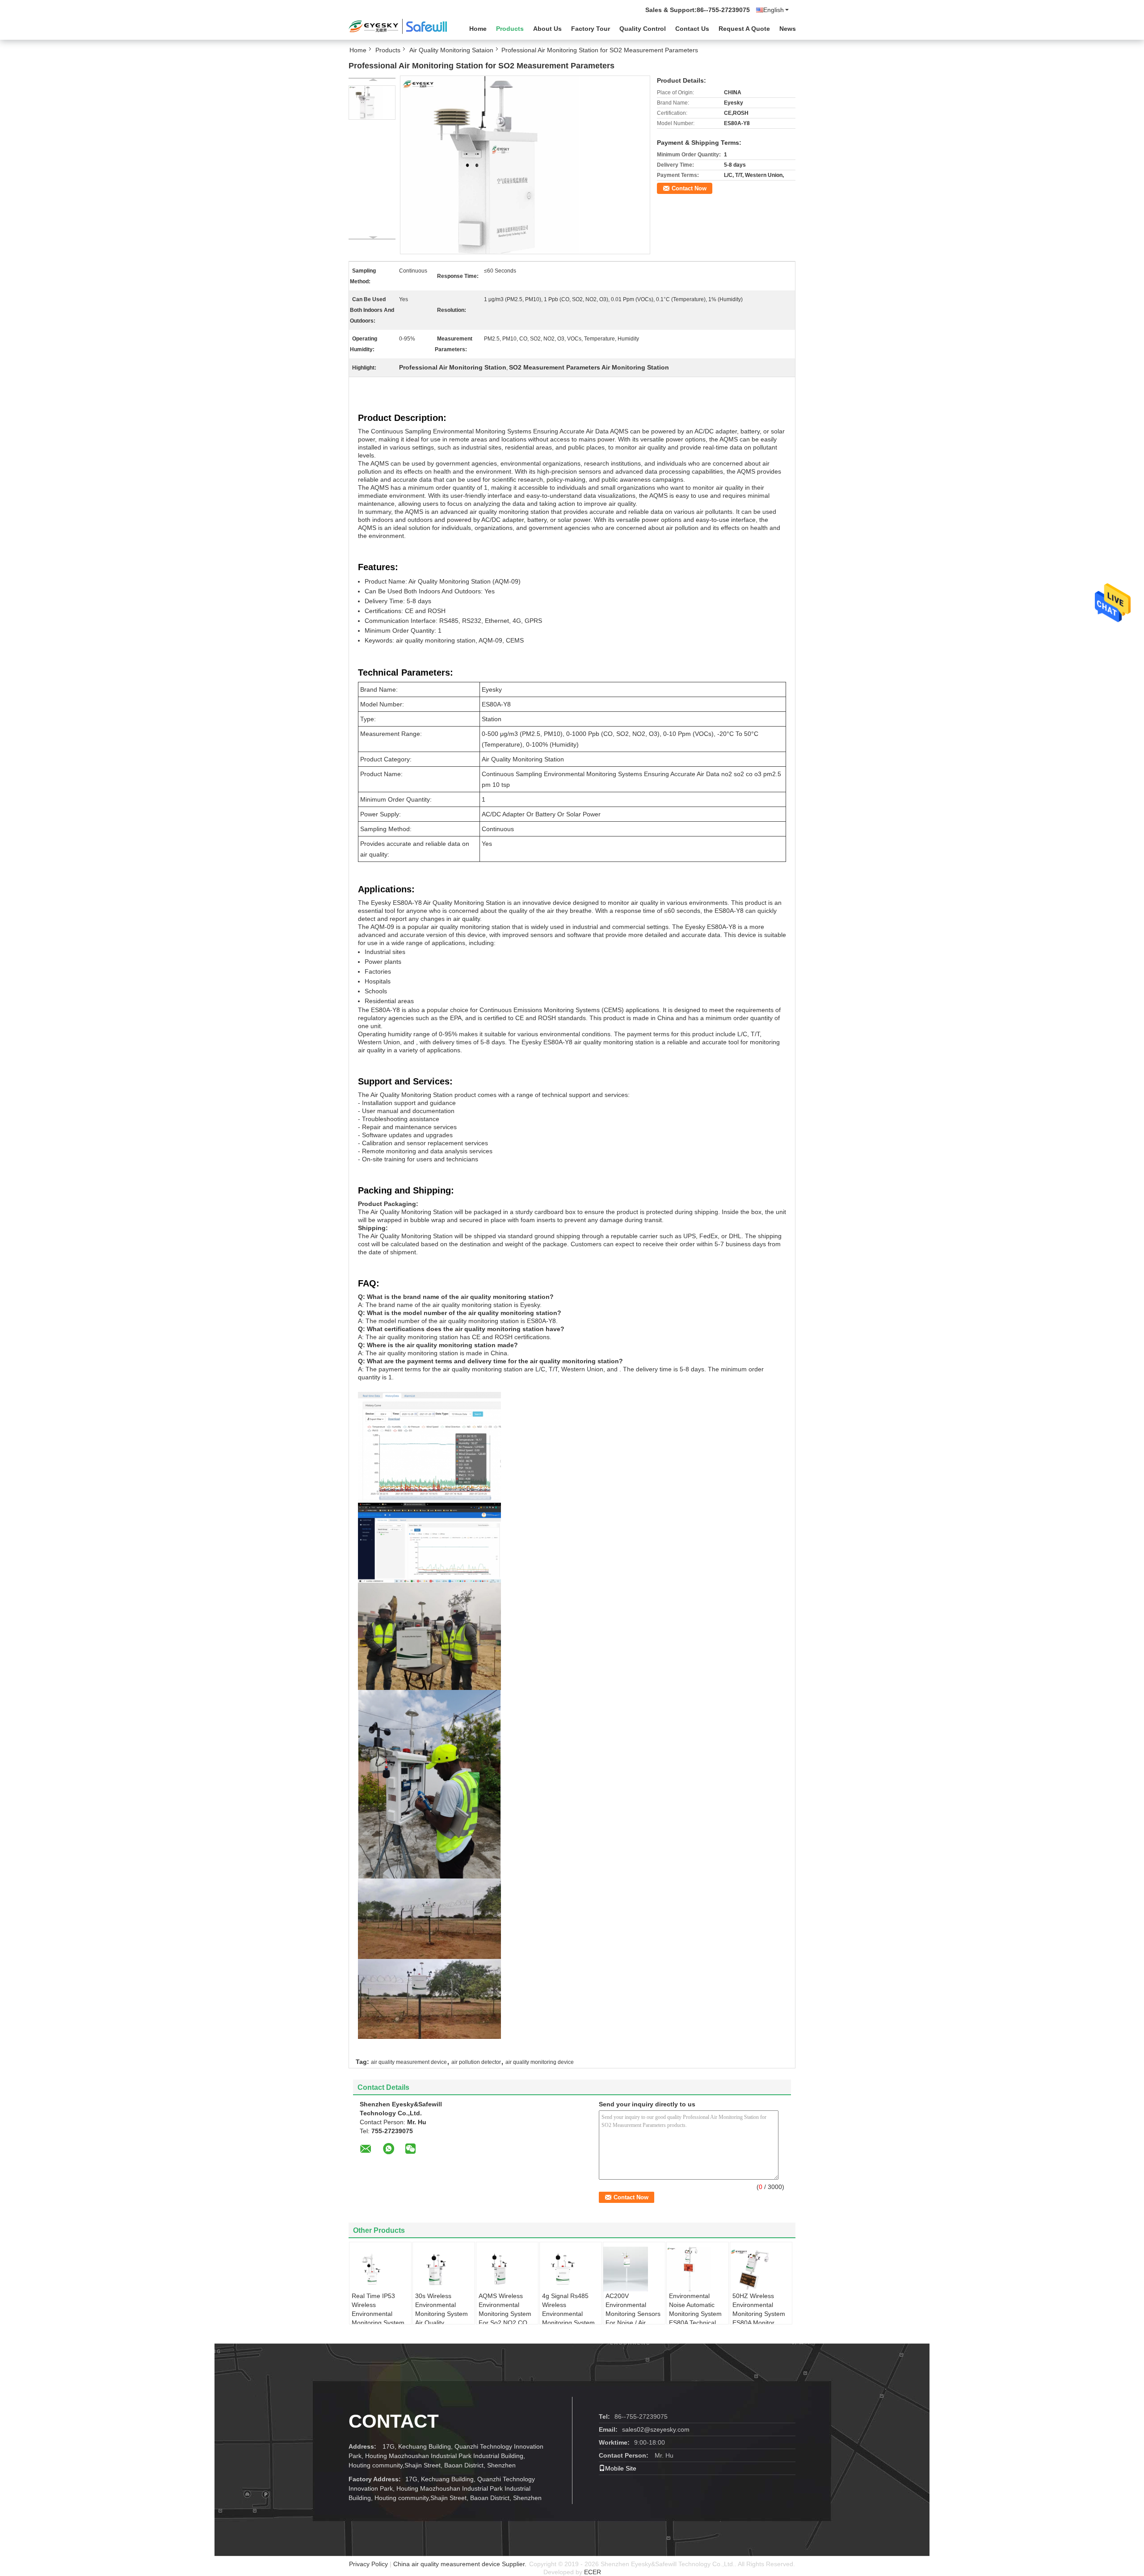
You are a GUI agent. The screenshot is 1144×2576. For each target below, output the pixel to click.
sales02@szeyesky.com (656, 2429)
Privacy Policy (368, 2564)
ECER (593, 2572)
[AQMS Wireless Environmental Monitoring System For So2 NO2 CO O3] (508, 2269)
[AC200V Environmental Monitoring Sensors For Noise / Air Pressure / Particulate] (635, 2269)
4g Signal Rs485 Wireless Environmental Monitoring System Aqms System (568, 2314)
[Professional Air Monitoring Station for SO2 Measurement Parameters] (372, 103)
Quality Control (643, 29)
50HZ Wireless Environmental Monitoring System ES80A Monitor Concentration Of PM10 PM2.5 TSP (759, 2318)
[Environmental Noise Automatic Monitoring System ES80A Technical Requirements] (698, 2269)
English (774, 10)
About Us (547, 29)
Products (510, 29)
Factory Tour (591, 29)
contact (394, 2421)
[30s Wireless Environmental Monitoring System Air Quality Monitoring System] (444, 2269)
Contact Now (689, 188)
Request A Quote (744, 29)
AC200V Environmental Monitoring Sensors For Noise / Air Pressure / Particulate (633, 2318)
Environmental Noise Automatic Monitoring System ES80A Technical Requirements (695, 2314)
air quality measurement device (409, 2062)
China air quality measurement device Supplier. (461, 2564)
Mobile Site (621, 2468)
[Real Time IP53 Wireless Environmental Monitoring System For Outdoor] (381, 2269)
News (788, 29)
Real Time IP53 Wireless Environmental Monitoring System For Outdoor (378, 2314)
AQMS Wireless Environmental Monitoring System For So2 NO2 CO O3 (505, 2314)
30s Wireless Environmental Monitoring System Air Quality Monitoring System (442, 2314)
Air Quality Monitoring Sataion (451, 50)
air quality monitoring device (540, 2062)
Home (478, 29)
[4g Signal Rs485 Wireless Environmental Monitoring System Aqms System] (571, 2269)
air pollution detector (476, 2062)
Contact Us (692, 29)
